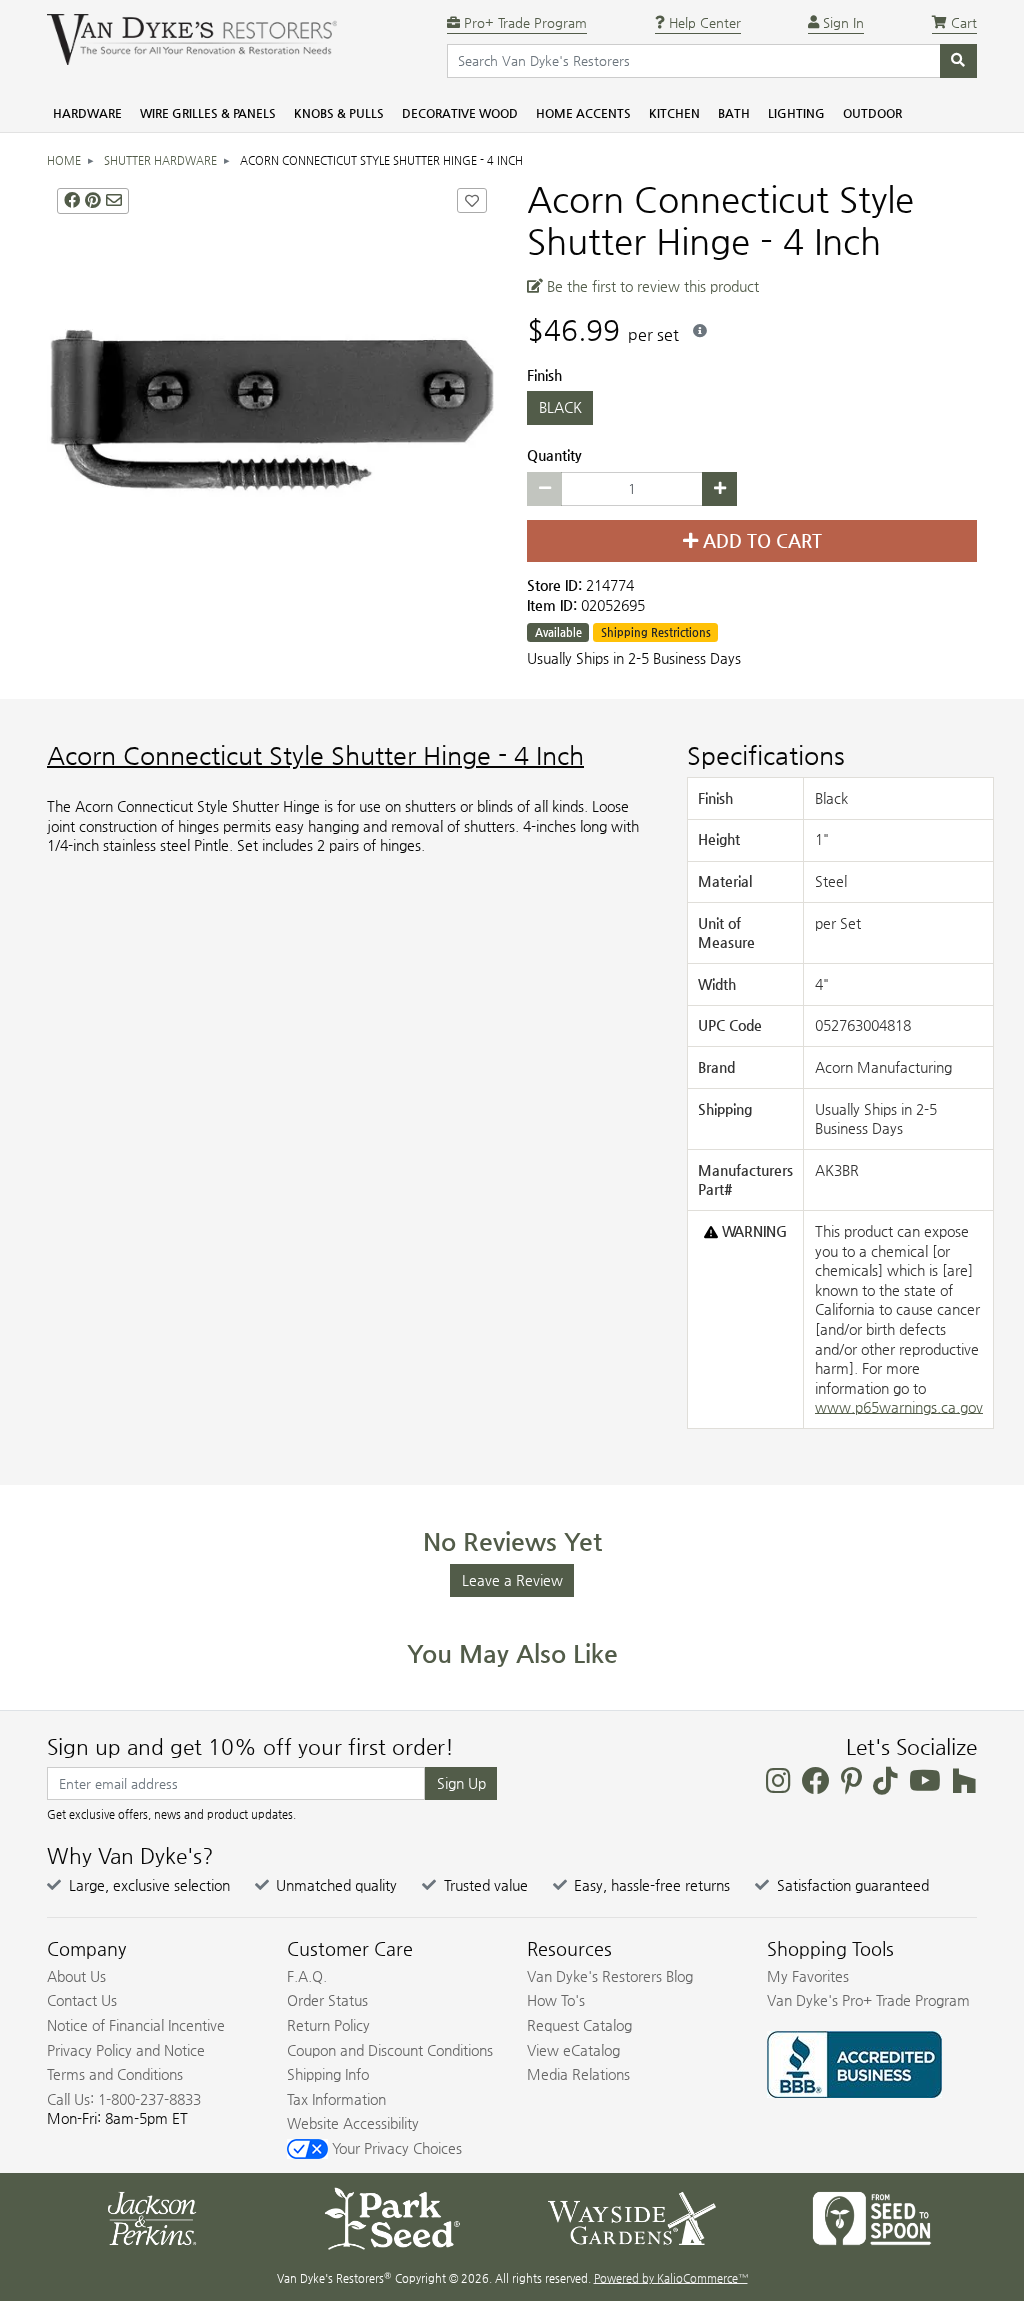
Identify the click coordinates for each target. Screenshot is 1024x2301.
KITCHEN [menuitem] (674, 113)
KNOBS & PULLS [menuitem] (339, 113)
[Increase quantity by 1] (719, 489)
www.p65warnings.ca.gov (899, 1407)
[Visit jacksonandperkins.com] (152, 2217)
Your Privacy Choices (395, 2148)
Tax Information (336, 2099)
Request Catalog (579, 2025)
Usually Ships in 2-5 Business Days (634, 658)
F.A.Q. (307, 1976)
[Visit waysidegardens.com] (632, 2217)
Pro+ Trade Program (523, 22)
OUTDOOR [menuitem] (872, 113)
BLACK (560, 407)
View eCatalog (573, 2050)
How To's (556, 2000)
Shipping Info (328, 2074)
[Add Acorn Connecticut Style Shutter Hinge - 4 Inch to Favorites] (472, 200)
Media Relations (578, 2074)
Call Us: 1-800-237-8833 (124, 2099)
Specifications (766, 755)
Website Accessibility (353, 2123)
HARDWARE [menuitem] (87, 113)
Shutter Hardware (160, 160)
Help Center (703, 22)
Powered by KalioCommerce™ (671, 2278)
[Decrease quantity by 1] (544, 489)
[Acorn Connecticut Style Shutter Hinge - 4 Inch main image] (272, 403)
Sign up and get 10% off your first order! (250, 1747)
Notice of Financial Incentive (136, 2025)
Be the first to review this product (651, 286)
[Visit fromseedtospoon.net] (872, 2217)
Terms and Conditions (115, 2074)
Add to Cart (760, 541)
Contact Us (82, 2000)
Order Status (327, 2000)
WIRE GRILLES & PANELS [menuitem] (208, 113)
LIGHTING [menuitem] (796, 113)
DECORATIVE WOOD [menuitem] (460, 113)
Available (558, 632)
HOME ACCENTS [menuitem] (583, 113)
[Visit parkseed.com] (392, 2217)
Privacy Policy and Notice (126, 2050)
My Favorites (808, 1976)
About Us (76, 1976)
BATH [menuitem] (734, 113)
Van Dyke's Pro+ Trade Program (868, 2000)
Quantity (554, 455)
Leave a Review (512, 1580)
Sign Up (461, 1783)
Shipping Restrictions (656, 632)
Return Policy (328, 2025)
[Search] (958, 61)
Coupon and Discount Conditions (390, 2050)
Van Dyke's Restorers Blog (610, 1976)
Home (64, 160)
